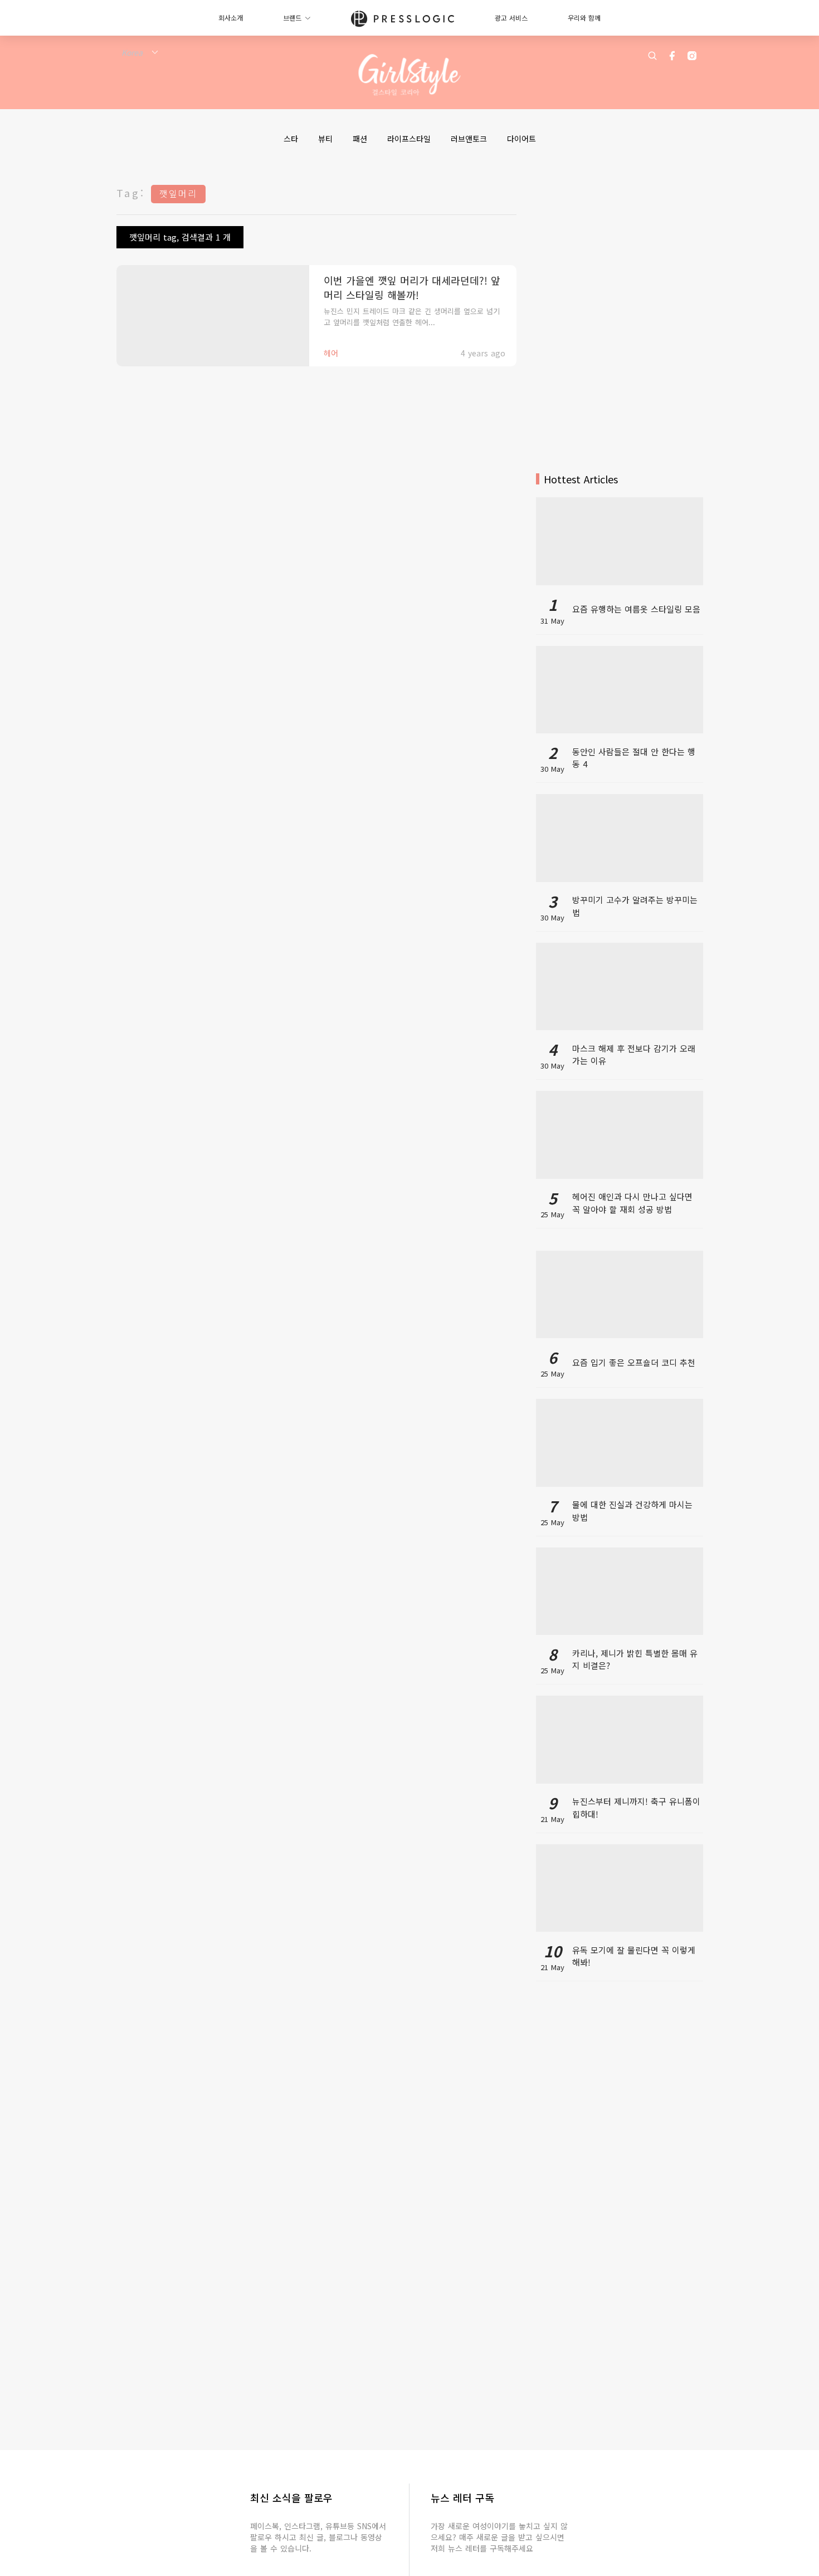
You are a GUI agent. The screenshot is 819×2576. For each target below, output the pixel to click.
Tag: (131, 193)
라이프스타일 (409, 139)
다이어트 (521, 139)
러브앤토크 (469, 139)
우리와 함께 (584, 18)
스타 (291, 139)
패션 (360, 139)
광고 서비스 (511, 18)
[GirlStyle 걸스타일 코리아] (410, 75)
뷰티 (325, 139)
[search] (652, 56)
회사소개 (231, 18)
